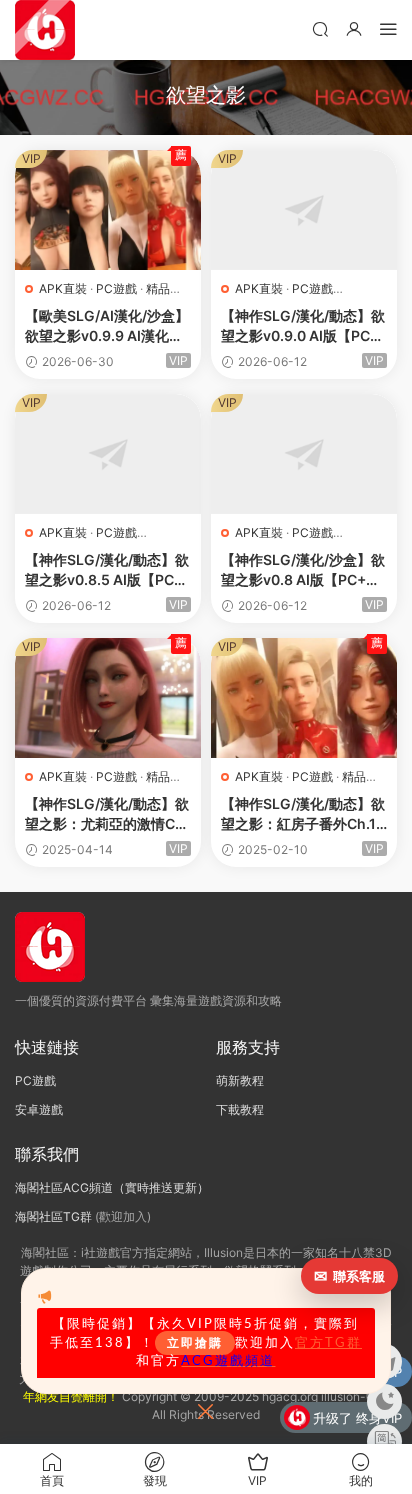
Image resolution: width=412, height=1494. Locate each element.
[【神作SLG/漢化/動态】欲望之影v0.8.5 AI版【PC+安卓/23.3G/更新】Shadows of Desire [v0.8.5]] (108, 454)
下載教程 (240, 1109)
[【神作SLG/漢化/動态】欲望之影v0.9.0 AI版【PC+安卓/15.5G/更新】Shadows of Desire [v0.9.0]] (304, 210)
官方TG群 (328, 1343)
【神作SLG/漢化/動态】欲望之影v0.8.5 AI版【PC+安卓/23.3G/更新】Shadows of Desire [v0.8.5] (108, 570)
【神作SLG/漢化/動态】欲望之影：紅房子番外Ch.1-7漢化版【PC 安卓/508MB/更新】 (303, 814)
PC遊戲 (116, 288)
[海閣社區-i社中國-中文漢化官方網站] (45, 30)
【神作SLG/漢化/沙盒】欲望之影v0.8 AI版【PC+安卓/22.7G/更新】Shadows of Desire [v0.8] (303, 570)
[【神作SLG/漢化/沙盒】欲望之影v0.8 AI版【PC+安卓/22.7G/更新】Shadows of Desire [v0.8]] (304, 454)
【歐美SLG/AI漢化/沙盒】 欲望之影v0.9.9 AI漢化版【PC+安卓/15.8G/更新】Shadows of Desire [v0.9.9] (107, 326)
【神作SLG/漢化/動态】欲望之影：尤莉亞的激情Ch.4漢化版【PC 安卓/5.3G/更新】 (107, 814)
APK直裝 (63, 288)
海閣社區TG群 (53, 1216)
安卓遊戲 (39, 1109)
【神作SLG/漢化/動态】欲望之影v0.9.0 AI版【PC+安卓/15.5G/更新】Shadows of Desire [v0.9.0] (303, 326)
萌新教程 (240, 1080)
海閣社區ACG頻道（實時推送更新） (112, 1187)
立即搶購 (195, 1343)
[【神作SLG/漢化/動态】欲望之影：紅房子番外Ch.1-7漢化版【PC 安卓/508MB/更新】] (304, 698)
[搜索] (320, 28)
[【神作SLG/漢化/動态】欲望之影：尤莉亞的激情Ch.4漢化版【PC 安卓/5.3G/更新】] (108, 698)
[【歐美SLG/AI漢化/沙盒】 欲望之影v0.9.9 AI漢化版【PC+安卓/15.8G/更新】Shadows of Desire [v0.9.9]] (108, 210)
